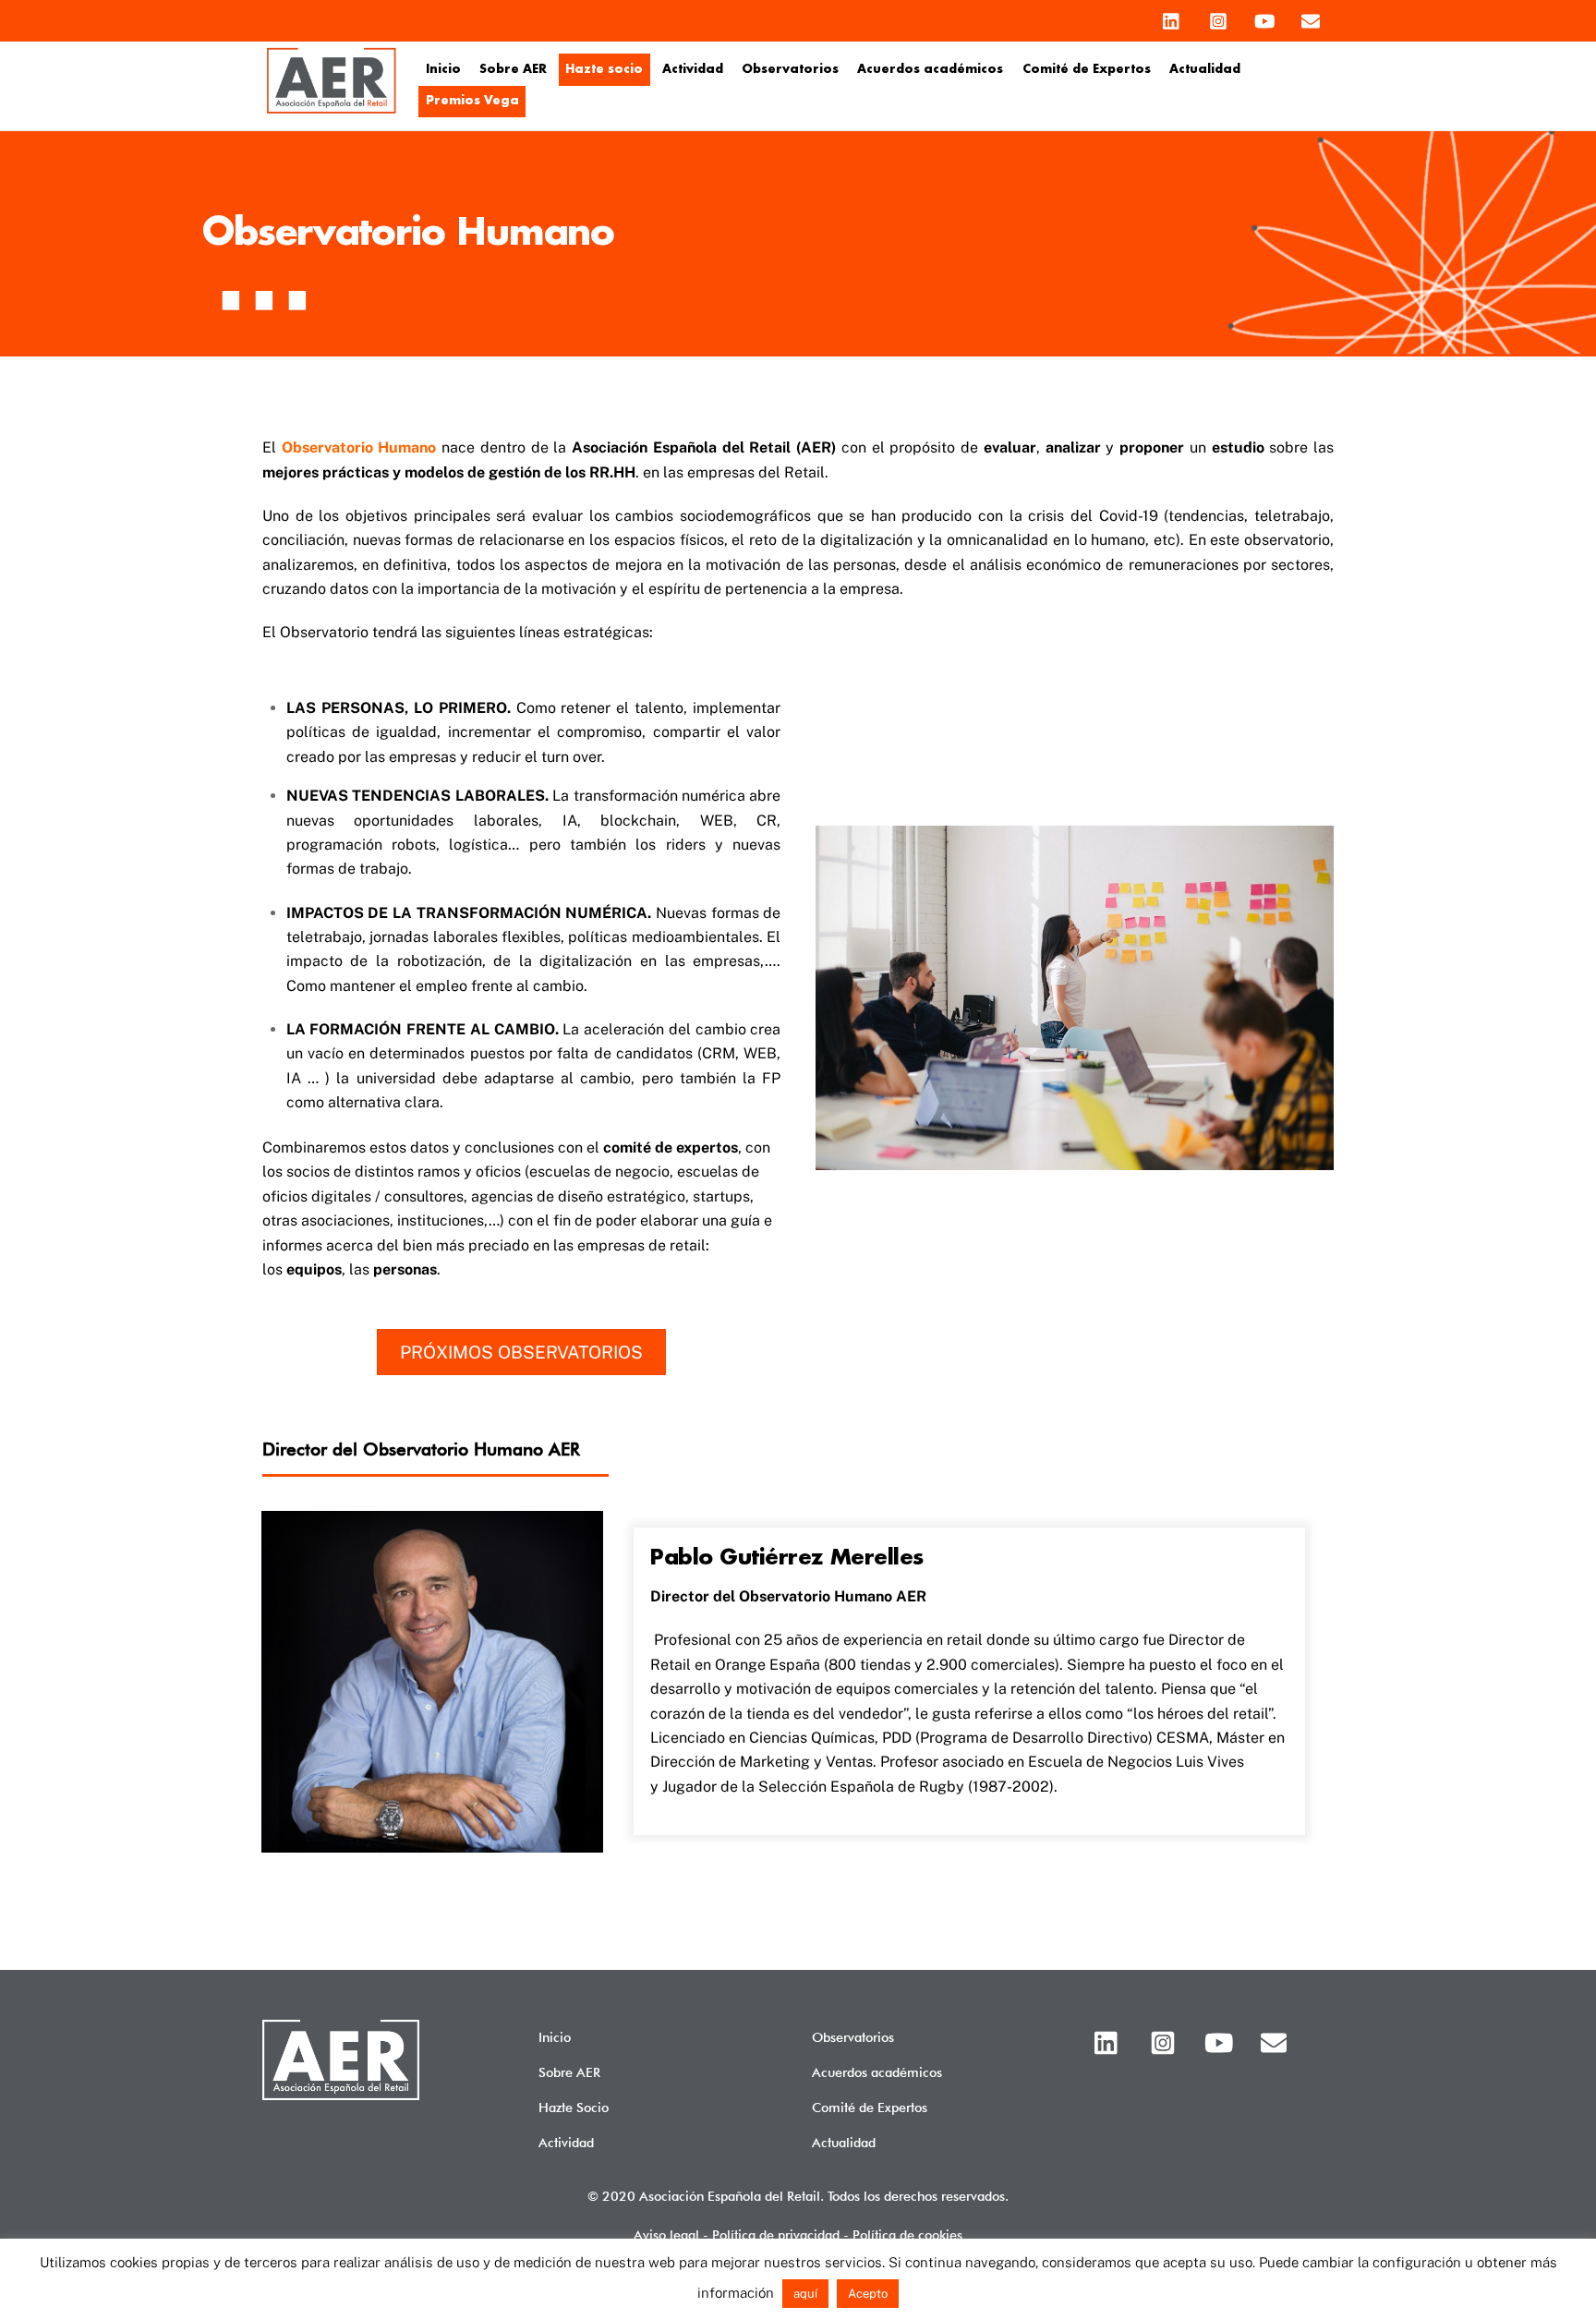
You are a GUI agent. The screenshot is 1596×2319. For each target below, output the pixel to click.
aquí (805, 2294)
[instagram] (1218, 17)
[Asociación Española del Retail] (332, 110)
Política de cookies (907, 2234)
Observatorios (790, 69)
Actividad (693, 69)
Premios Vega (472, 101)
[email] (1311, 17)
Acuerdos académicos (930, 69)
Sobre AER (513, 69)
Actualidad (1205, 69)
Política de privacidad (776, 2234)
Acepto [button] (868, 2294)
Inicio (443, 69)
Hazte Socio (574, 2107)
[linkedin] (1172, 17)
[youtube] (1264, 17)
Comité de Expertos (1087, 69)
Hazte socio (604, 69)
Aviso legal (666, 2234)
